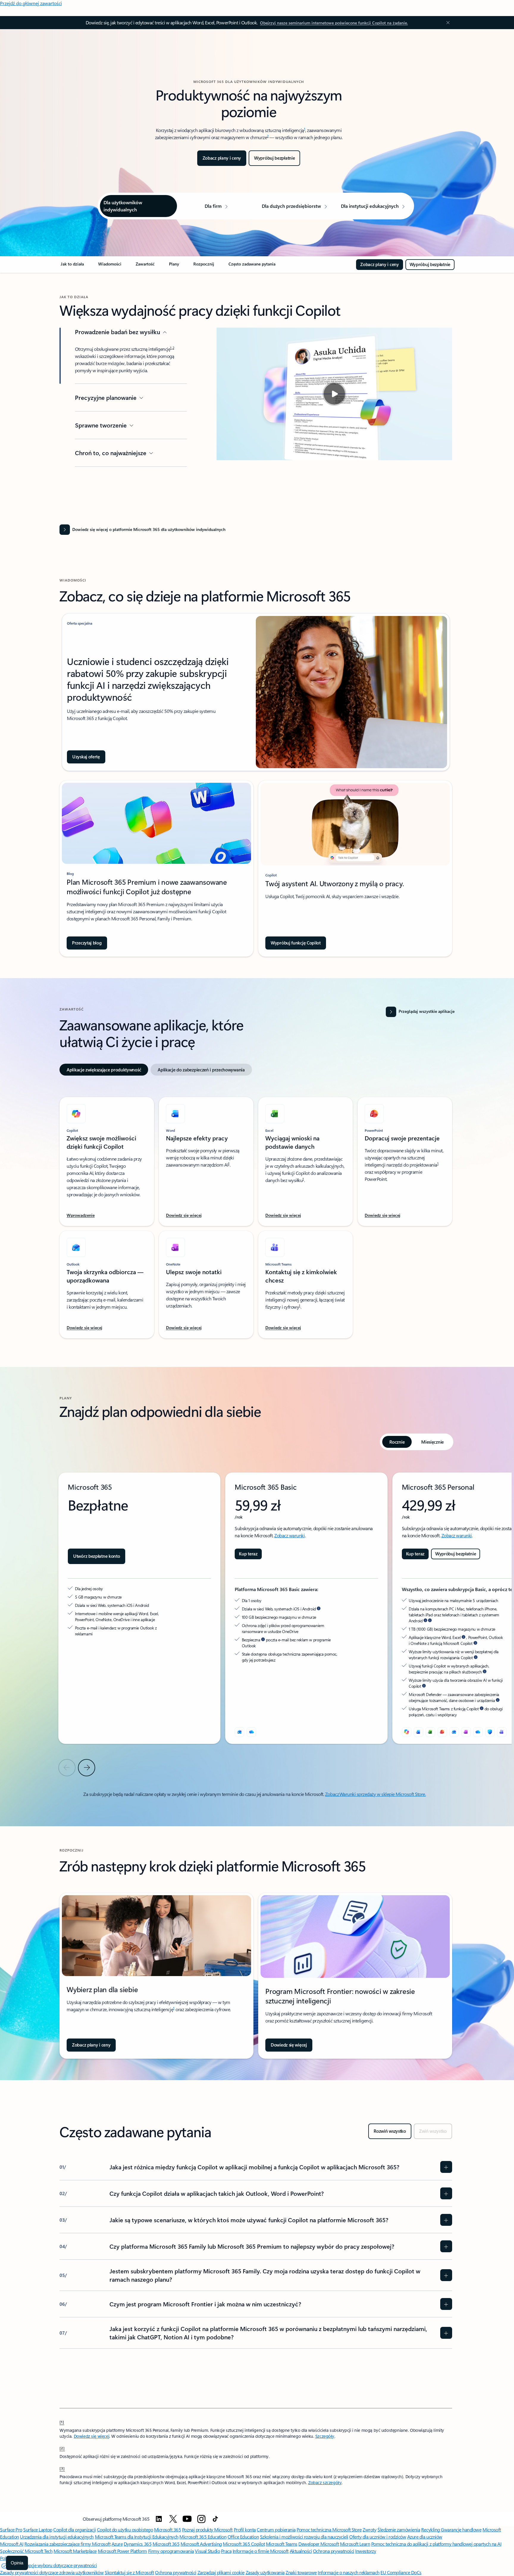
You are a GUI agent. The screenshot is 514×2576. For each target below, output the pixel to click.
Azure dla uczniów (425, 2537)
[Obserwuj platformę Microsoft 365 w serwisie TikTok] (215, 2519)
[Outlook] (239, 1732)
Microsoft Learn (355, 2544)
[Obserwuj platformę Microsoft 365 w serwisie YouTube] (187, 2519)
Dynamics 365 (138, 2544)
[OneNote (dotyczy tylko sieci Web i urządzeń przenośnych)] (466, 1732)
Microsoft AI (12, 2544)
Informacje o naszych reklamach (349, 2572)
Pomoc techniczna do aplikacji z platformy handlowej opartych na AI (436, 2544)
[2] (62, 2448)
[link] (72, 266)
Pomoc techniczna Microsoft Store (329, 2529)
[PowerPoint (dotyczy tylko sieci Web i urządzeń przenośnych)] (442, 1732)
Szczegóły (325, 2436)
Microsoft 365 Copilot (244, 2544)
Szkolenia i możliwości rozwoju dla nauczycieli (304, 2537)
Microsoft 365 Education (203, 2537)
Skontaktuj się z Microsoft (129, 2572)
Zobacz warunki (289, 1535)
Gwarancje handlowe (461, 2529)
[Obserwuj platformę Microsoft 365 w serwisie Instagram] (201, 2519)
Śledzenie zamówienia (399, 2529)
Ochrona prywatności (334, 2551)
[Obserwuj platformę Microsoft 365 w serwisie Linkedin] (159, 2519)
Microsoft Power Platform (122, 2551)
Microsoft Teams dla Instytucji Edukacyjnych (137, 2537)
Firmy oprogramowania (171, 2551)
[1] (62, 2422)
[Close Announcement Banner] (446, 23)
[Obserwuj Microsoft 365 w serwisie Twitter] (173, 2519)
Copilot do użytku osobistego (125, 2529)
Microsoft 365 (168, 2529)
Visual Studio (207, 2551)
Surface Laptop (38, 2529)
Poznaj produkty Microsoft (207, 2529)
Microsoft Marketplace (75, 2551)
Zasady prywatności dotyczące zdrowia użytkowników (52, 2572)
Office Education (243, 2537)
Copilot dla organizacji (75, 2529)
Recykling (431, 2529)
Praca (226, 2551)
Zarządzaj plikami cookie (221, 2572)
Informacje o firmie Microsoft (261, 2551)
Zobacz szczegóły (325, 2483)
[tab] (104, 1070)
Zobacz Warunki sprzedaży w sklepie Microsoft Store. (376, 1794)
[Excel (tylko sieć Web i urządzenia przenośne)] (430, 1732)
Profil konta (245, 2529)
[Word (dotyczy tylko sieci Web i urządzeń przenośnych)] (419, 1732)
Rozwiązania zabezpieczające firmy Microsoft (67, 2544)
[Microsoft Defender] (490, 1732)
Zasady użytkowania (265, 2572)
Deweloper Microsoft (319, 2544)
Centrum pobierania (276, 2529)
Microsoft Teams (282, 2544)
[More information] (319, 1609)
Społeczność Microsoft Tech (26, 2551)
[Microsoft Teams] (502, 1732)
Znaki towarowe (301, 2572)
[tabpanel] (256, 1214)
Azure (117, 2544)
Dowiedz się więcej (91, 2436)
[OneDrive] (251, 1732)
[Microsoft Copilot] (407, 1732)
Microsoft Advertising (201, 2544)
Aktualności (301, 2551)
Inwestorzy (366, 2551)
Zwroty (369, 2529)
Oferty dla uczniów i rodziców (378, 2537)
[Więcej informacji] (425, 1621)
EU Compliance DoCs (401, 2572)
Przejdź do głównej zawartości (31, 3)
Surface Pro (11, 2529)
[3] (62, 2468)
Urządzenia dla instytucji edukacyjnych (57, 2537)
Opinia (17, 2563)
